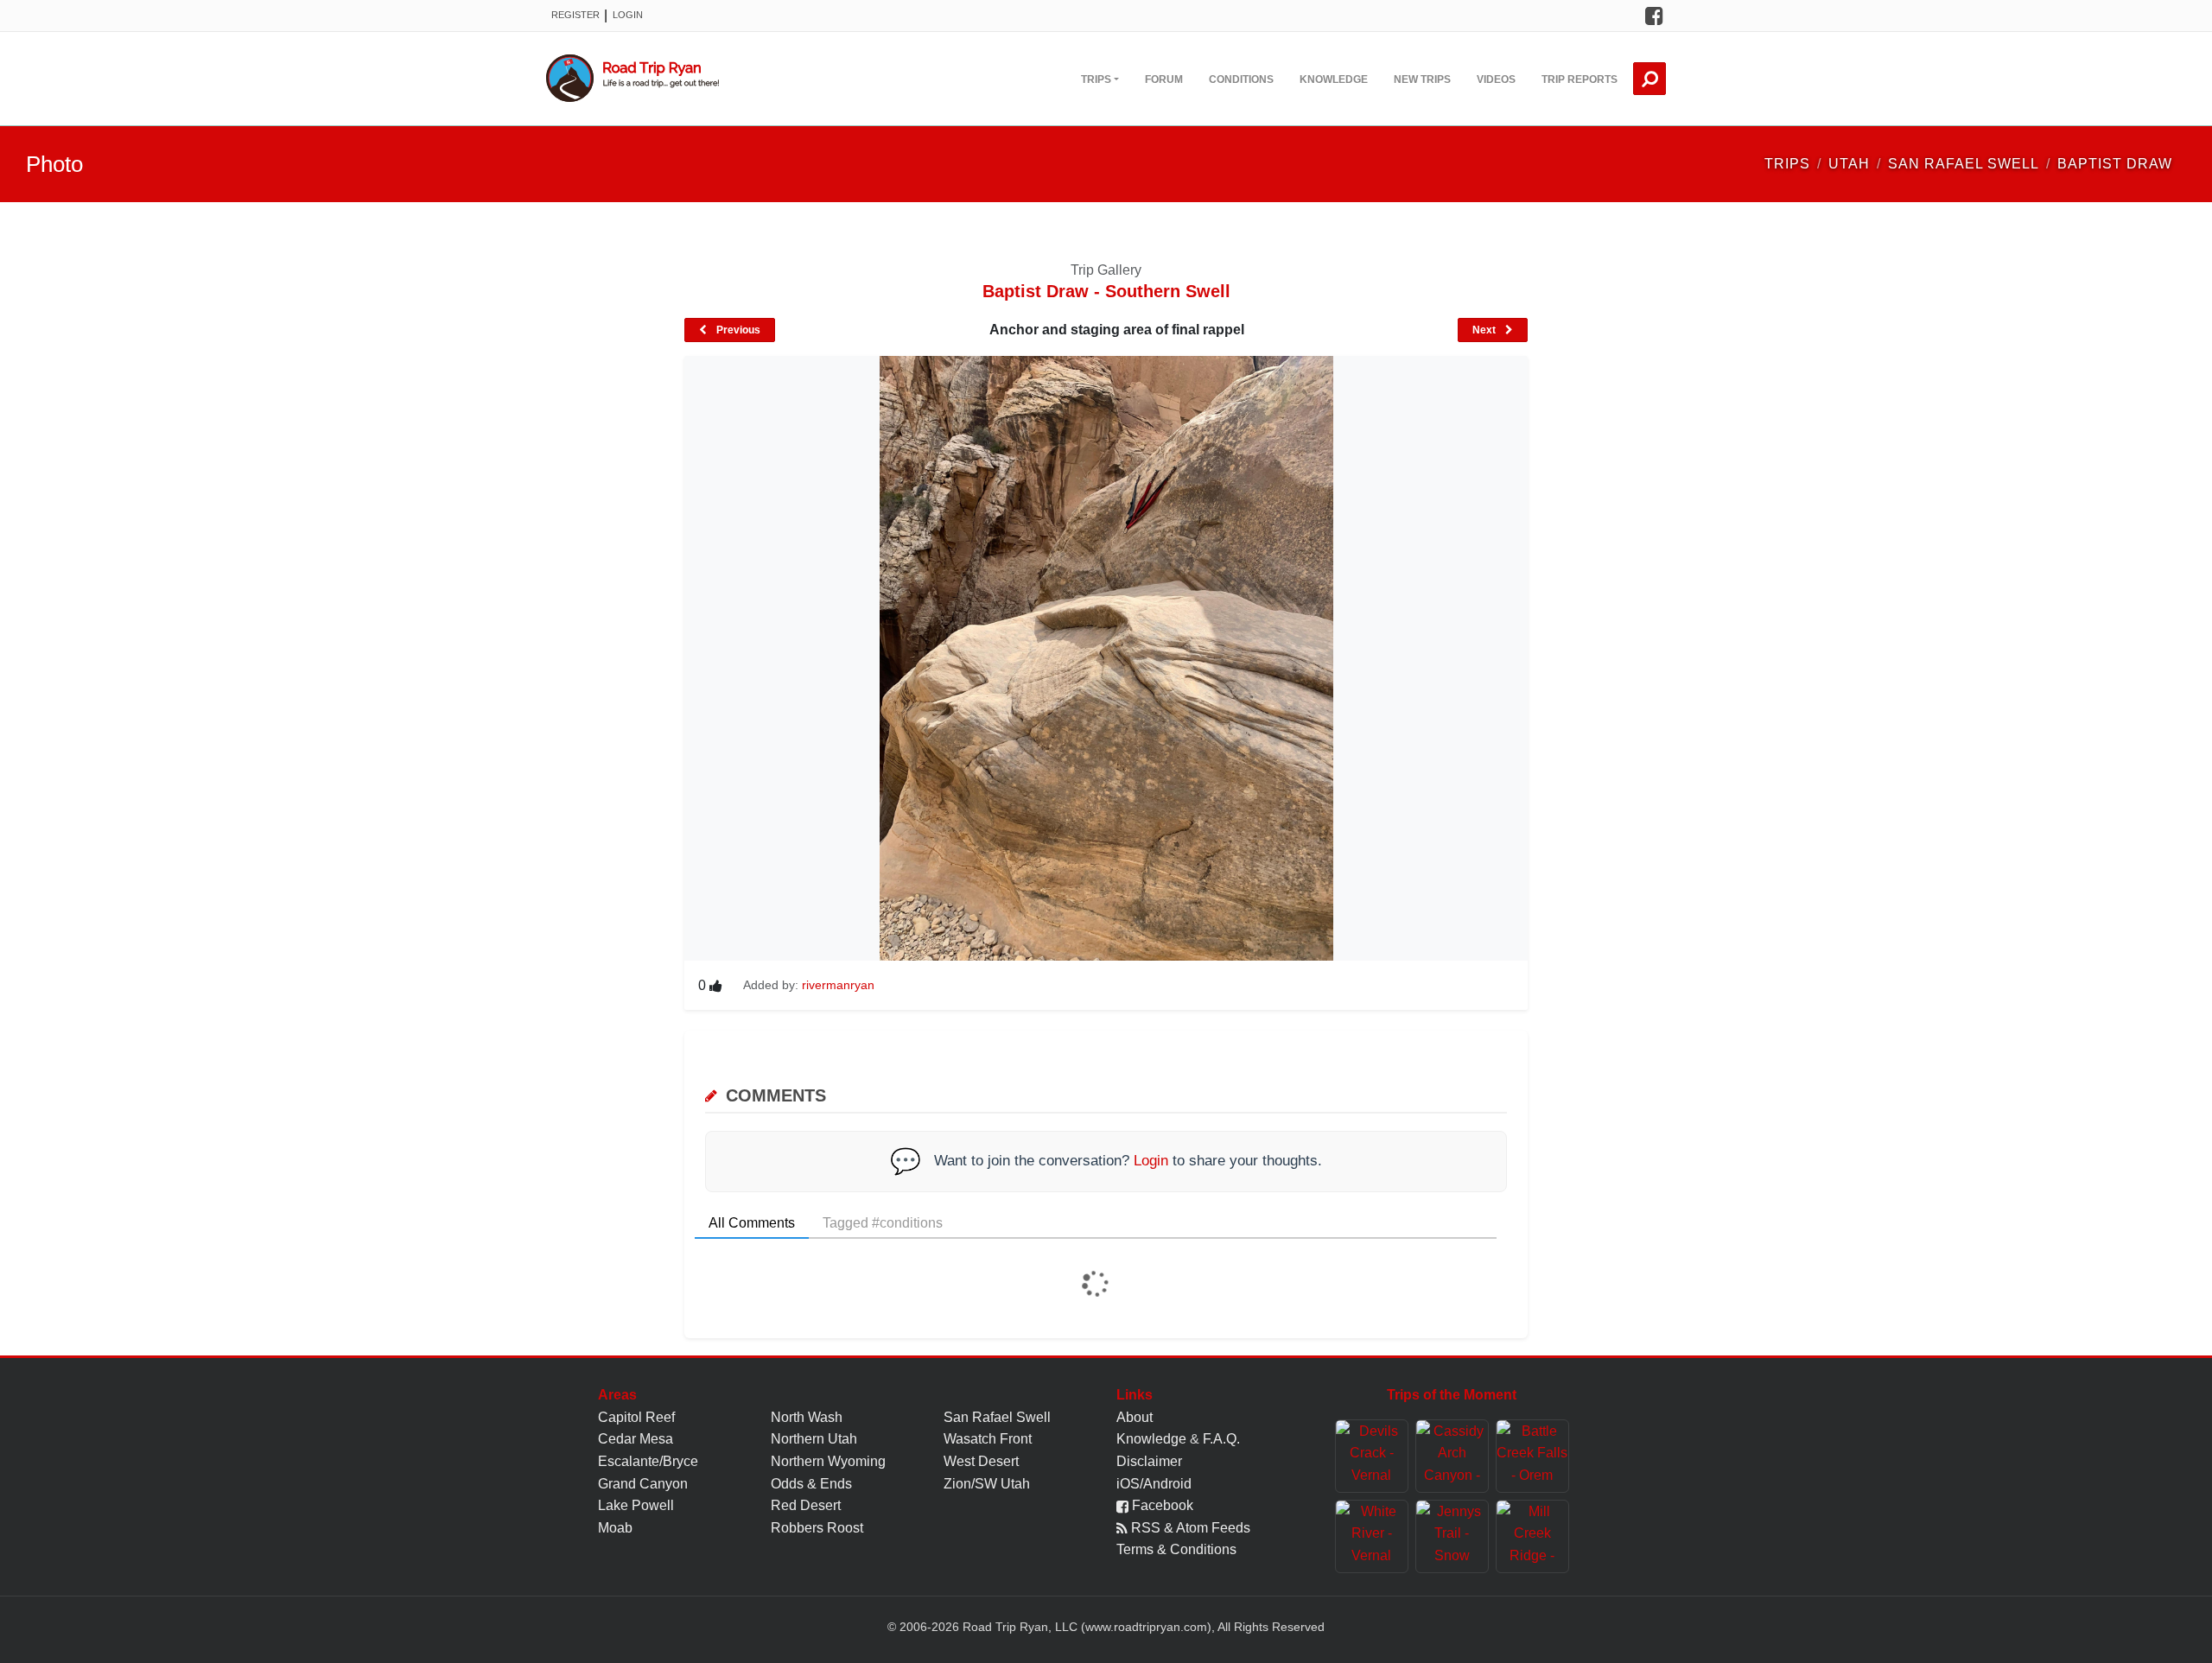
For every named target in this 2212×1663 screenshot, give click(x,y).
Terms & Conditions (1176, 1549)
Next (1485, 330)
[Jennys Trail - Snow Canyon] (1452, 1536)
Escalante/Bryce (648, 1461)
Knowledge (1334, 79)
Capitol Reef (636, 1417)
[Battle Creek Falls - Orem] (1532, 1456)
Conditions (1241, 79)
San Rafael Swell (997, 1417)
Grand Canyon (643, 1484)
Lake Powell (636, 1505)
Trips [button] (1096, 79)
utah (1849, 164)
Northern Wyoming (828, 1461)
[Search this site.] (1649, 79)
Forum (1164, 79)
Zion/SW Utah (987, 1484)
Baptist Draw (2115, 164)
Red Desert (806, 1505)
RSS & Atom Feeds (1189, 1528)
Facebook (1161, 1505)
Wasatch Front (988, 1439)
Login (628, 15)
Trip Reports (1580, 79)
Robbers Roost (817, 1528)
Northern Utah (814, 1439)
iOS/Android (1154, 1484)
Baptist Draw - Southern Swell (1106, 291)
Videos (1496, 79)
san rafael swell (1964, 164)
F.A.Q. (1221, 1439)
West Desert (981, 1461)
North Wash (807, 1417)
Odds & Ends (811, 1484)
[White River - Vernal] (1372, 1536)
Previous (737, 330)
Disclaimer (1149, 1461)
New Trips (1422, 79)
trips (1787, 164)
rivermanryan (838, 985)
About (1135, 1417)
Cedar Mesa (636, 1439)
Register (575, 15)
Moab (615, 1528)
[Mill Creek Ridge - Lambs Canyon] (1532, 1536)
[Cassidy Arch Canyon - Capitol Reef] (1452, 1456)
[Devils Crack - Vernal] (1372, 1456)
